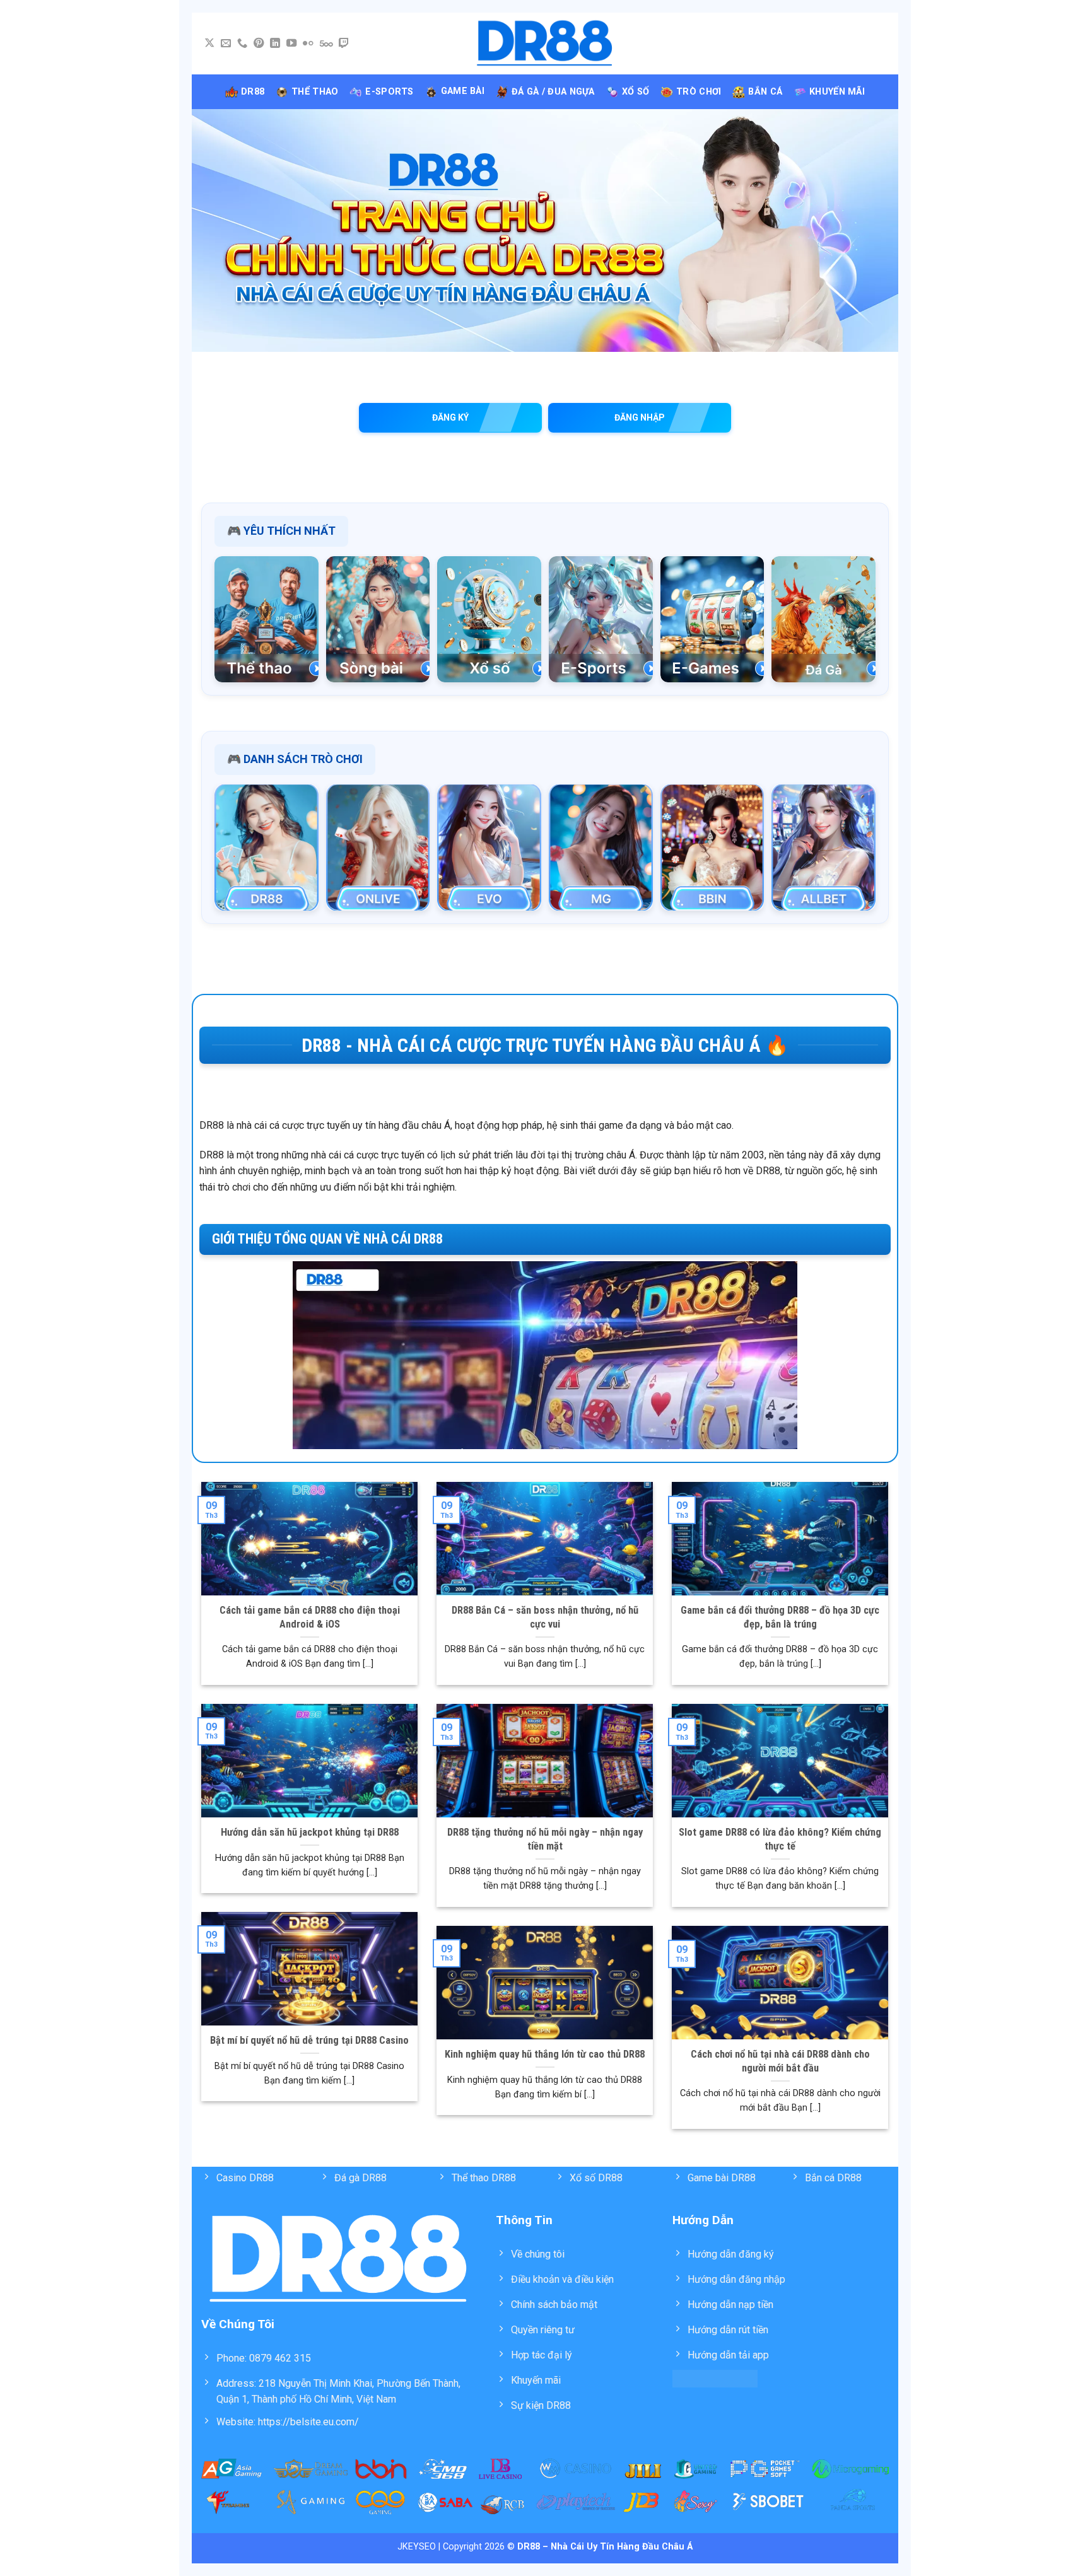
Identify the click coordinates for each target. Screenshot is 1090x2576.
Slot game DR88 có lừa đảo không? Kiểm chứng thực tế (780, 1839)
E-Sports (389, 92)
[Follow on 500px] (326, 44)
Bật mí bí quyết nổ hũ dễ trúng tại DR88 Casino (309, 2040)
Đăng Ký (450, 417)
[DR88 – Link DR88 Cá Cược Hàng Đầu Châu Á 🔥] (545, 44)
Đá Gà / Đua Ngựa (553, 92)
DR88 (253, 92)
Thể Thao (315, 92)
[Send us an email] (226, 44)
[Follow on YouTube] (291, 44)
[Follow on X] (209, 44)
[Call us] (242, 44)
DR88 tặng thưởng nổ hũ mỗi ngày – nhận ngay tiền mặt (545, 1839)
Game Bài (463, 91)
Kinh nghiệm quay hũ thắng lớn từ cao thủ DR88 (545, 2054)
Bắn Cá (765, 92)
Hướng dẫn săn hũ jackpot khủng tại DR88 (310, 1832)
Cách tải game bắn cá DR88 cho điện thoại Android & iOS (310, 1617)
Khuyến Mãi (837, 92)
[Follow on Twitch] (344, 44)
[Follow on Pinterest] (259, 44)
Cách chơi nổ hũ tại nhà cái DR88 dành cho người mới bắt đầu (780, 2061)
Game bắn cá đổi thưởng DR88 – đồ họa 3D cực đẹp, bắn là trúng (780, 1617)
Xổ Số (636, 92)
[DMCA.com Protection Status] (715, 2378)
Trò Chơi (699, 92)
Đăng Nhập (640, 417)
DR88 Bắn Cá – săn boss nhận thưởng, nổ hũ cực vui (545, 1617)
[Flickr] (308, 44)
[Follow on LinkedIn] (275, 44)
